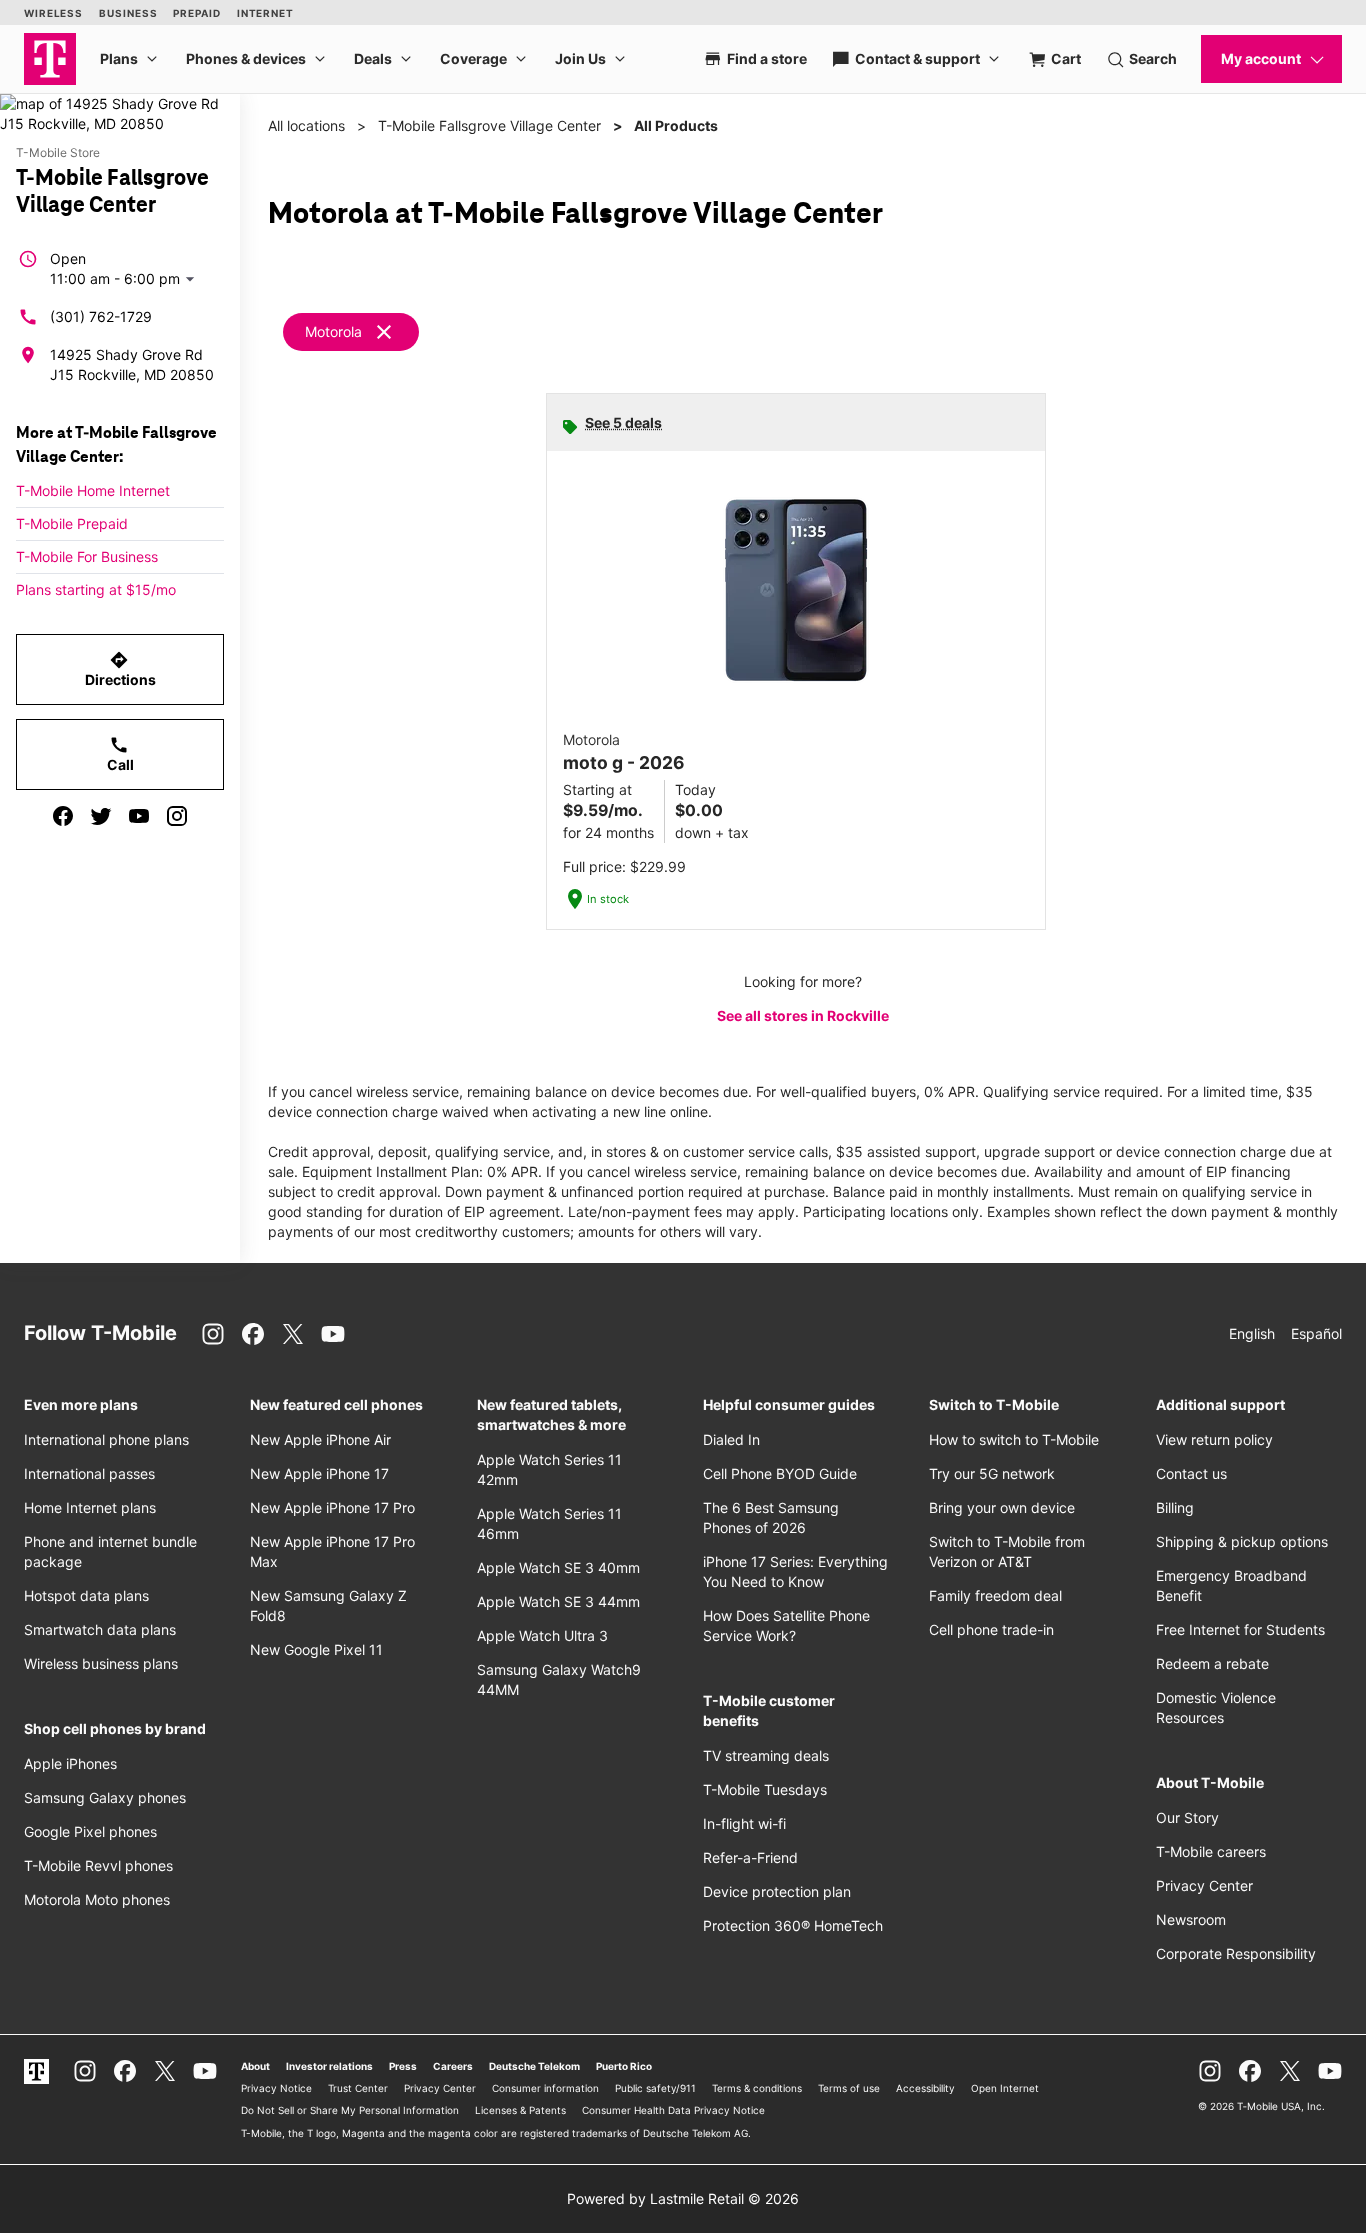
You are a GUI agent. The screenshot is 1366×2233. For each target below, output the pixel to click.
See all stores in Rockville (803, 1015)
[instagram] (177, 816)
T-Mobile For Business (87, 556)
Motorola (333, 331)
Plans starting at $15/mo (96, 589)
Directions (120, 669)
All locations (306, 125)
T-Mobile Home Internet (93, 490)
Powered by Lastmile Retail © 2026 (683, 2198)
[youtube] (139, 816)
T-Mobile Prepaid (72, 523)
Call (120, 754)
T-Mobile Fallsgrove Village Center (489, 125)
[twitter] (101, 816)
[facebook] (63, 816)
